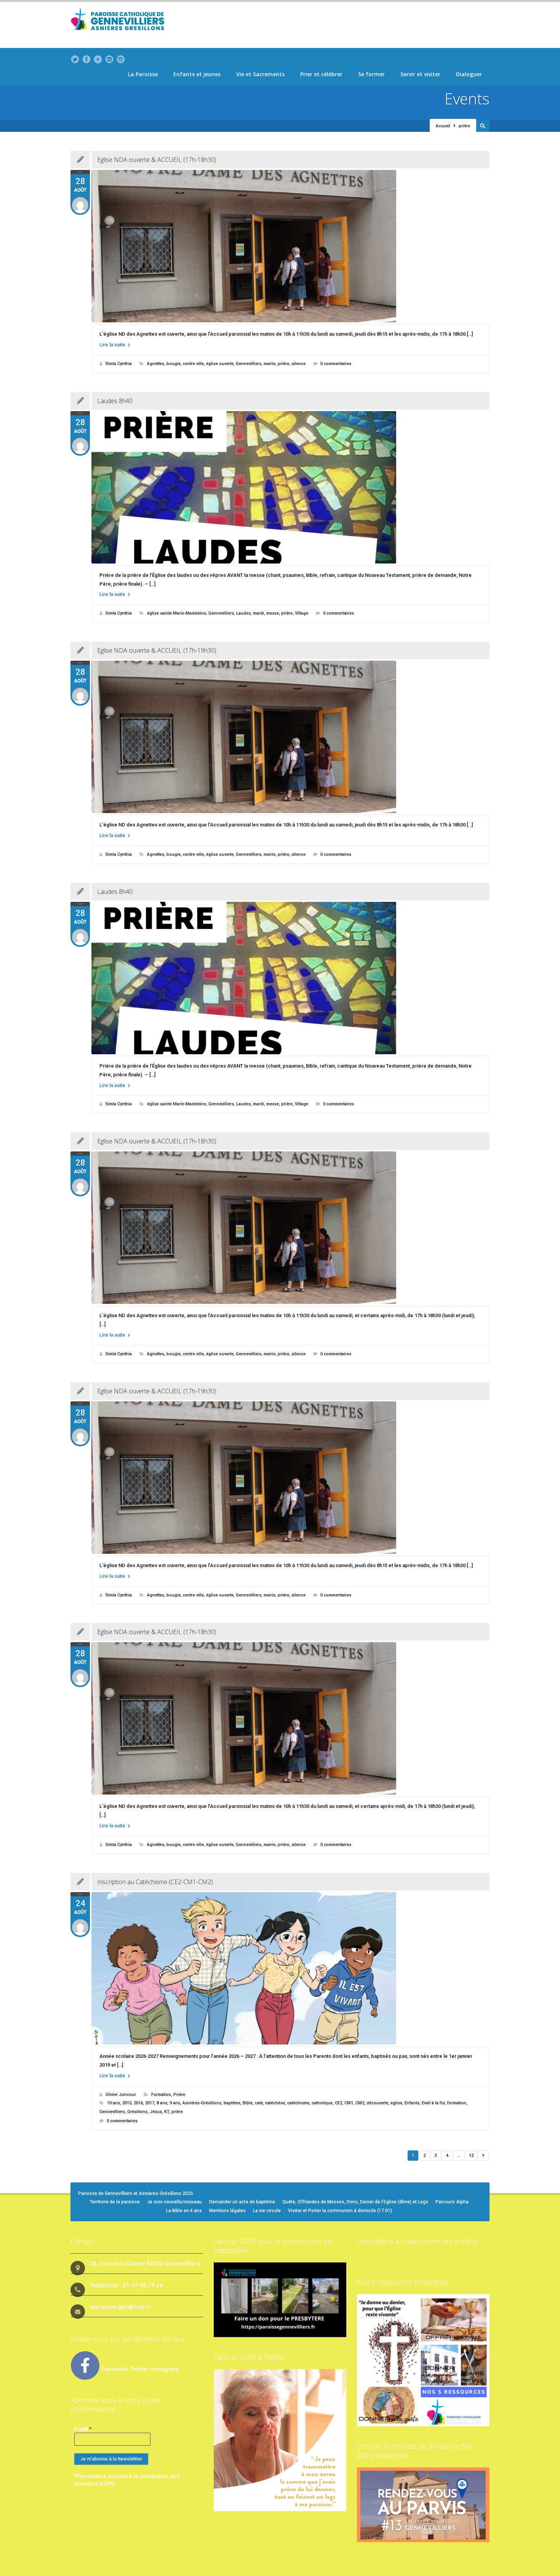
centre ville (193, 364)
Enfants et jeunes (197, 74)
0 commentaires (336, 364)
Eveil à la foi (433, 2103)
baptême (232, 2103)
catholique (322, 2103)
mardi (258, 613)
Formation (161, 2095)
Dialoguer (469, 74)
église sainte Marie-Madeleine (177, 613)
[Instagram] (121, 59)
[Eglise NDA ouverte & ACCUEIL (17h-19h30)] (290, 737)
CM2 (360, 2103)
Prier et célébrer (321, 74)
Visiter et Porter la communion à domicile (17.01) (340, 2211)
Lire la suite (113, 345)
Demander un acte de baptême (242, 2202)
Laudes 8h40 (115, 401)
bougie (174, 364)
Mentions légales (227, 2211)
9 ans (175, 2103)
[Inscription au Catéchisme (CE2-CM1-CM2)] (290, 1968)
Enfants (412, 2103)
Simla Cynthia (119, 364)
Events (467, 98)
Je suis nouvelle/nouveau (174, 2202)
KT (167, 2112)
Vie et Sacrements (260, 74)
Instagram (165, 2369)
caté (259, 2103)
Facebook (115, 2369)
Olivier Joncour (121, 2095)
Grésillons (137, 2112)
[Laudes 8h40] (290, 487)
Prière (179, 2095)
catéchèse (275, 2103)
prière (283, 364)
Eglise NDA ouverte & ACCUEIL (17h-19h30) (157, 650)
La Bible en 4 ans (184, 2211)
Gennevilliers (249, 364)
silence (298, 364)
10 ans (114, 2103)
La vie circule (267, 2211)
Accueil (443, 126)
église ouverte (220, 364)
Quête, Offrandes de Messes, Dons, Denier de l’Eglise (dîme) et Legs (355, 2202)
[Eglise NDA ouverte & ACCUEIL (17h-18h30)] (290, 246)
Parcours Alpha (452, 2202)
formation (457, 2103)
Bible (248, 2103)
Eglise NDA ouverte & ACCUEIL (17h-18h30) (157, 160)
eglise (396, 2103)
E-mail (83, 2429)
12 (471, 2156)
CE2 (338, 2103)
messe (273, 613)
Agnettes (156, 364)
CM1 (349, 2103)
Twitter (140, 2369)
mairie (270, 364)
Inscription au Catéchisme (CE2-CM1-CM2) (155, 1882)
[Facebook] (86, 59)
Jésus (156, 2112)
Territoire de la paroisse (115, 2202)
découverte (377, 2103)
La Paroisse (143, 74)
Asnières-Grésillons (202, 2103)
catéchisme (298, 2103)
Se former (371, 74)
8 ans (162, 2103)
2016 (138, 2103)
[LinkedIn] (109, 59)
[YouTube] (98, 59)
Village (302, 613)
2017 (150, 2103)
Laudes (243, 613)
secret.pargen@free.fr (121, 2307)
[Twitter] (75, 59)
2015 (127, 2103)
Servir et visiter (420, 74)
